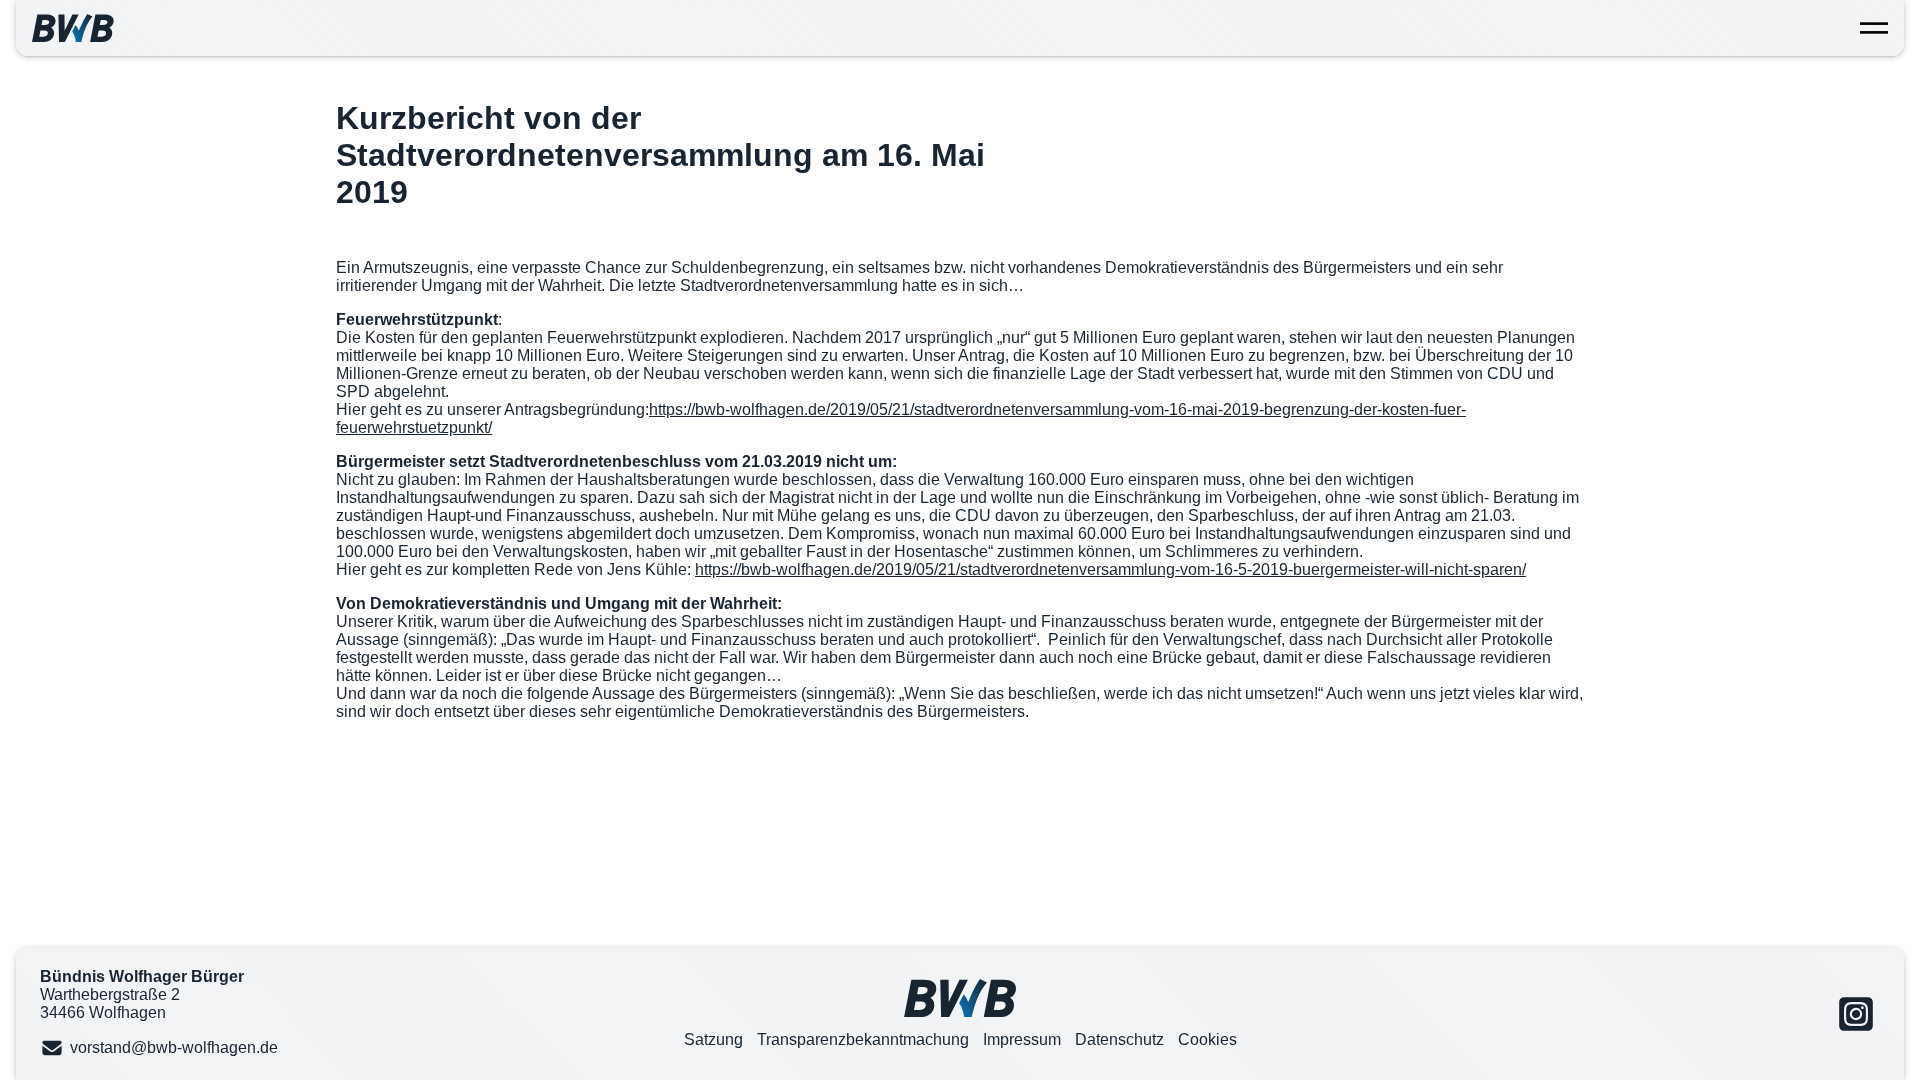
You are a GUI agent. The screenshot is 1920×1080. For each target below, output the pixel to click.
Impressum (1022, 1039)
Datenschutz (1119, 1039)
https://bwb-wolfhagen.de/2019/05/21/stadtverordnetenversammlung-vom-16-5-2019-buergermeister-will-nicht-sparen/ (1110, 569)
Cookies (1207, 1039)
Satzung (713, 1039)
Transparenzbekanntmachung (863, 1039)
